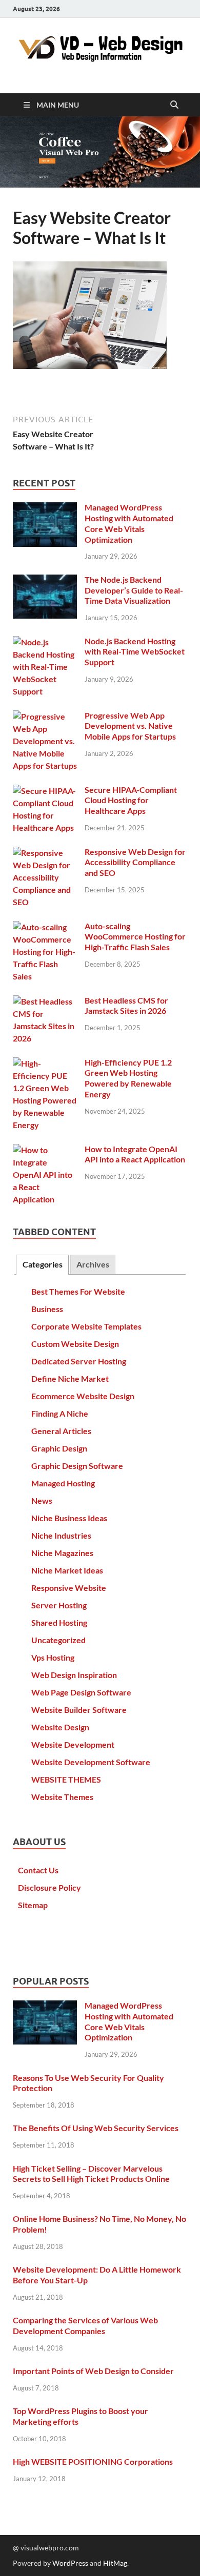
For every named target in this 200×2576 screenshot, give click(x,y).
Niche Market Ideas (67, 1570)
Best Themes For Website (78, 1291)
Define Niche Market (70, 1378)
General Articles (61, 1431)
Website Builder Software (79, 1710)
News (42, 1500)
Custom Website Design (75, 1344)
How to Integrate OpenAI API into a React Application (135, 1154)
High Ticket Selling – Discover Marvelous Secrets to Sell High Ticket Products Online (91, 2174)
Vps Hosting (53, 1657)
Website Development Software (91, 1762)
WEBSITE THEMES (66, 1779)
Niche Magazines (62, 1553)
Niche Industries (61, 1535)
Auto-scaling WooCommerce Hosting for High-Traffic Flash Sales (135, 937)
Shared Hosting (59, 1622)
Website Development (73, 1744)
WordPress (70, 2563)
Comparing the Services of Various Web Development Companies (85, 2325)
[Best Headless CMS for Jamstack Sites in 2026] (45, 1001)
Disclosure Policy (49, 1887)
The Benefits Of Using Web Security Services (96, 2128)
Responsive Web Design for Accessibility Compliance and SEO (135, 862)
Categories (43, 1264)
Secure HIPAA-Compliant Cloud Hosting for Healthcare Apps (131, 800)
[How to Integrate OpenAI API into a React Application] (45, 1150)
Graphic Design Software (77, 1466)
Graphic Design (59, 1448)
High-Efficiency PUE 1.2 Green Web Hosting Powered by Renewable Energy (128, 1078)
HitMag (115, 2563)
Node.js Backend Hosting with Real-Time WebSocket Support (135, 652)
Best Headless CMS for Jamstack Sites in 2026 (126, 1006)
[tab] (42, 1265)
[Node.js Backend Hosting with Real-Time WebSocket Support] (45, 642)
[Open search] (174, 105)
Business (47, 1309)
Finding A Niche (60, 1413)
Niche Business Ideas (69, 1518)
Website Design (60, 1727)
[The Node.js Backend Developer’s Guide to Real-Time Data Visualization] (45, 580)
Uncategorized (58, 1640)
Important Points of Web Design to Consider (93, 2371)
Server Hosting (59, 1605)
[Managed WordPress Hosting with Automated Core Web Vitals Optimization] (45, 508)
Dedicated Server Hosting (79, 1361)
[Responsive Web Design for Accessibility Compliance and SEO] (45, 853)
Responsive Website (69, 1588)
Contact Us (38, 1870)
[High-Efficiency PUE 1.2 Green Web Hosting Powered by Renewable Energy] (45, 1063)
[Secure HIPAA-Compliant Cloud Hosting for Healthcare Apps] (45, 791)
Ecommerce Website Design (83, 1396)
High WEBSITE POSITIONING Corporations (93, 2461)
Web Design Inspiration (74, 1675)
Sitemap (33, 1905)
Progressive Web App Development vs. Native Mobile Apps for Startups (130, 726)
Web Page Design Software (81, 1692)
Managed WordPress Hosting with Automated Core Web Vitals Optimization (129, 523)
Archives (93, 1264)
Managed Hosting (63, 1483)
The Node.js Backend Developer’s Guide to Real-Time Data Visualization (134, 590)
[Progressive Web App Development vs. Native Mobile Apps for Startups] (45, 716)
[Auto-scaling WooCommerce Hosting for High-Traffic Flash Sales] (45, 927)
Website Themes (62, 1797)
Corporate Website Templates (86, 1326)
